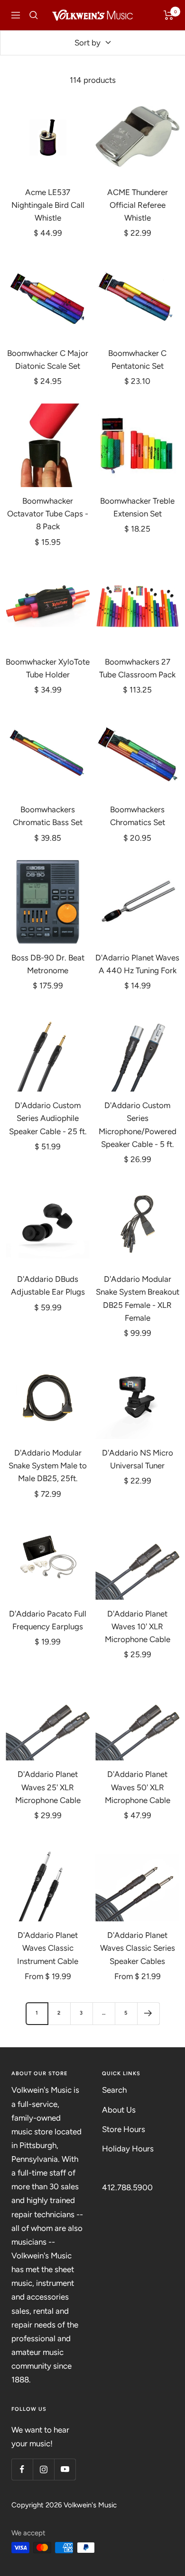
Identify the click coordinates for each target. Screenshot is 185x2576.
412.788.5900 (127, 2187)
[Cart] (169, 15)
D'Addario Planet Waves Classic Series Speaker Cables (138, 1948)
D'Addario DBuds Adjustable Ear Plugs (48, 1285)
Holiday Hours (128, 2149)
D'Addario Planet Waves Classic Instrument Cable (48, 1948)
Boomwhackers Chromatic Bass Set (48, 816)
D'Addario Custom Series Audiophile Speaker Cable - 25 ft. (48, 1118)
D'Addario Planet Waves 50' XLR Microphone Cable (138, 1787)
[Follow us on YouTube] (65, 2469)
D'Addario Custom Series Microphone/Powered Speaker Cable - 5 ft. (138, 1125)
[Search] (34, 15)
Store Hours (124, 2129)
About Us (119, 2110)
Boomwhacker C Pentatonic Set (137, 360)
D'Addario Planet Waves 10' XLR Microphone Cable (138, 1626)
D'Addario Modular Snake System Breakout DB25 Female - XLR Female (138, 1298)
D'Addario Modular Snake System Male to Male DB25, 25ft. (48, 1466)
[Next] (148, 2013)
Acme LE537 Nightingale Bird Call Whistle (48, 205)
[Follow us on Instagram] (43, 2469)
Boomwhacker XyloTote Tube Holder (48, 668)
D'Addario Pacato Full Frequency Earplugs (48, 1620)
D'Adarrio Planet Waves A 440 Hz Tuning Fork (137, 964)
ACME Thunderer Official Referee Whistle (138, 205)
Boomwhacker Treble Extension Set (137, 507)
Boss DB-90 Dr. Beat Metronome (48, 964)
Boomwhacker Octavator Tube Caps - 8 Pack (48, 514)
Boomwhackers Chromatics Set (138, 816)
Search (114, 2090)
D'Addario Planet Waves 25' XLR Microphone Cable (48, 1787)
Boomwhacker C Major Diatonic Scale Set (48, 360)
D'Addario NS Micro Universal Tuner (138, 1459)
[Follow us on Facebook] (22, 2469)
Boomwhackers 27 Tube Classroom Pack (137, 668)
